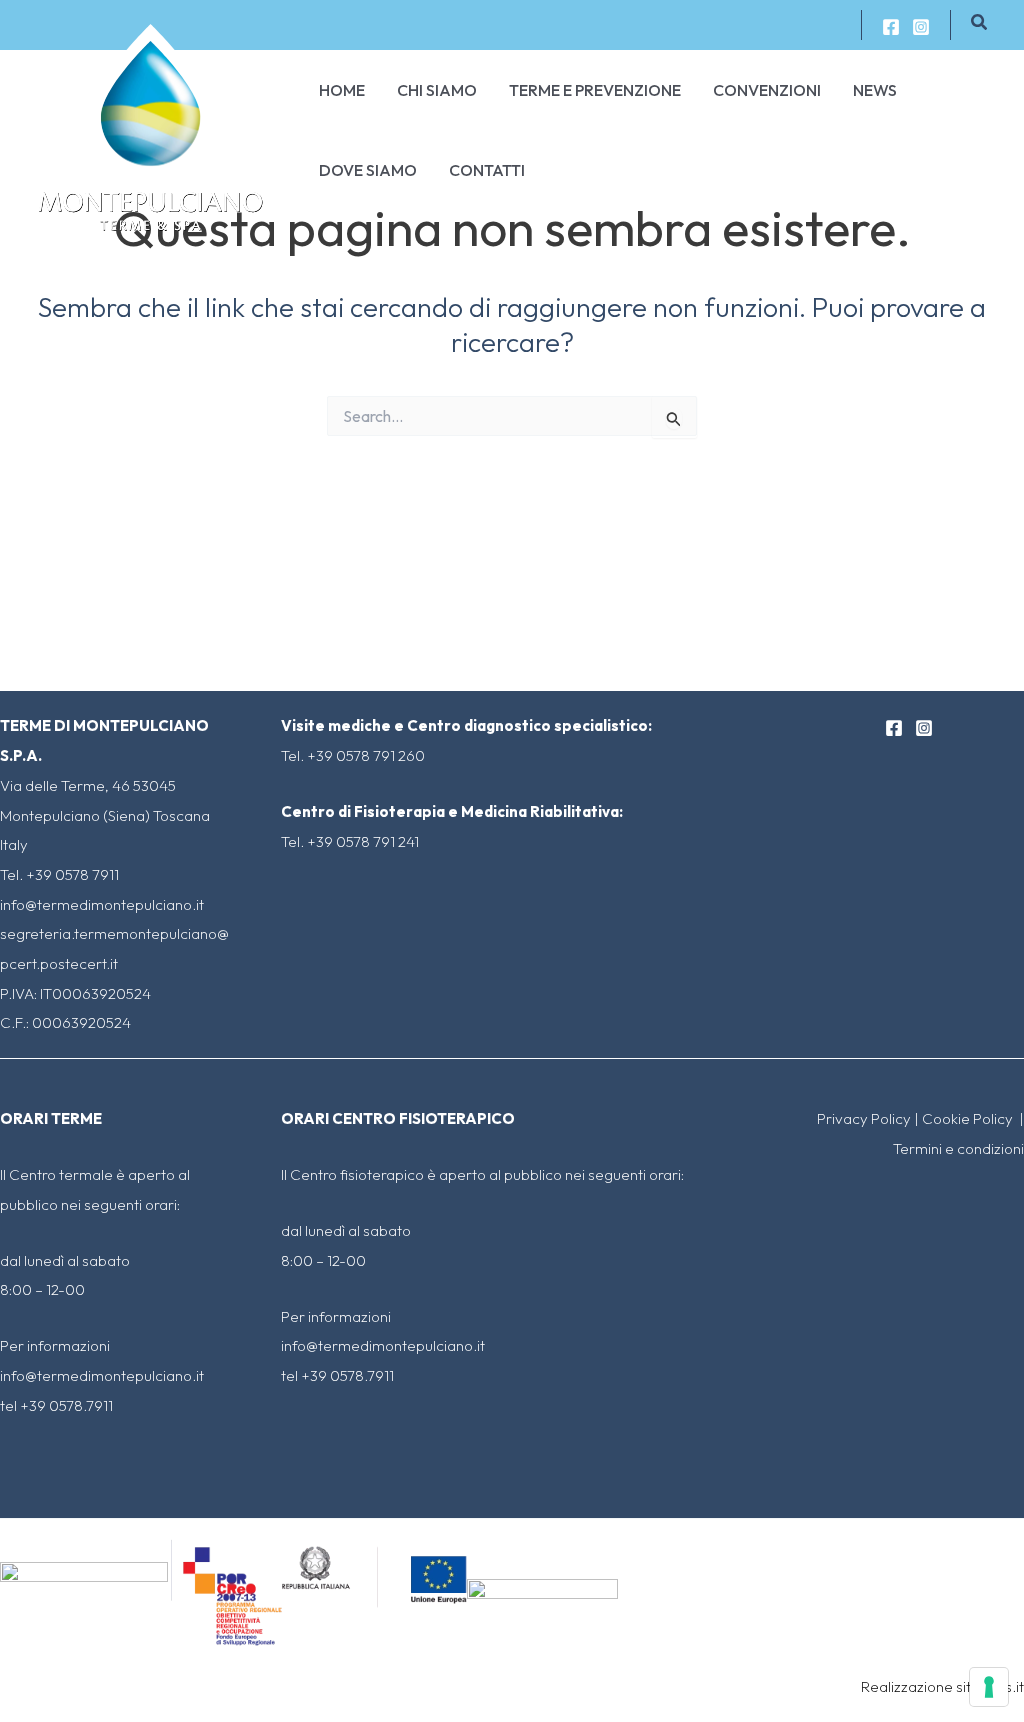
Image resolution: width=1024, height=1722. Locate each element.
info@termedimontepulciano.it (102, 904)
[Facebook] (891, 27)
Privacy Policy (864, 1118)
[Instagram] (921, 27)
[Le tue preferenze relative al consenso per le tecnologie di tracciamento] (989, 1687)
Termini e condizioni (958, 1148)
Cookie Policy (969, 1118)
